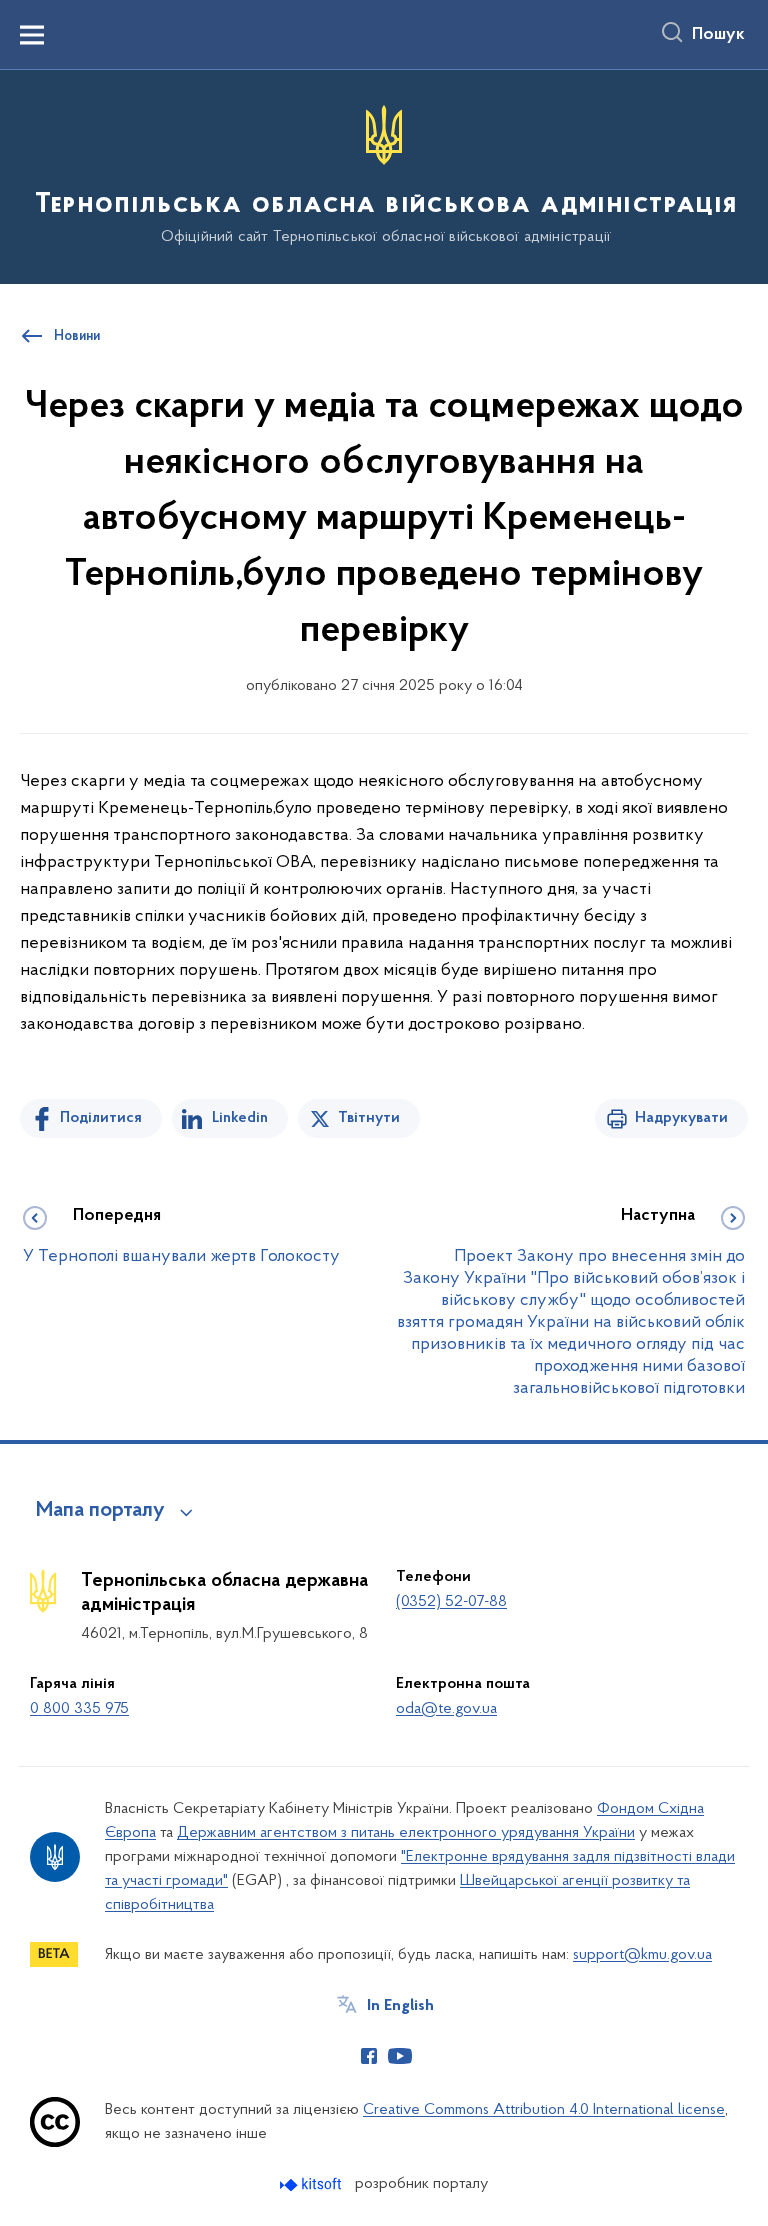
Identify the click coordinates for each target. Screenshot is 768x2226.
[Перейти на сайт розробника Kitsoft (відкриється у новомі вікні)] (312, 2184)
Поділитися (101, 1118)
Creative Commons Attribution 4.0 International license (544, 2110)
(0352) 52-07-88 (451, 1602)
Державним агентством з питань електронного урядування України (406, 1833)
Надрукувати (681, 1118)
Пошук (718, 35)
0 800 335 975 (79, 1709)
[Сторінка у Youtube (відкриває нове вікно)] (400, 2056)
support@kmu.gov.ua (642, 1955)
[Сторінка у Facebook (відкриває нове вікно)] (369, 2056)
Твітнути (369, 1118)
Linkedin (240, 1118)
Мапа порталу (100, 1511)
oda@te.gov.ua (446, 1709)
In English (400, 2006)
